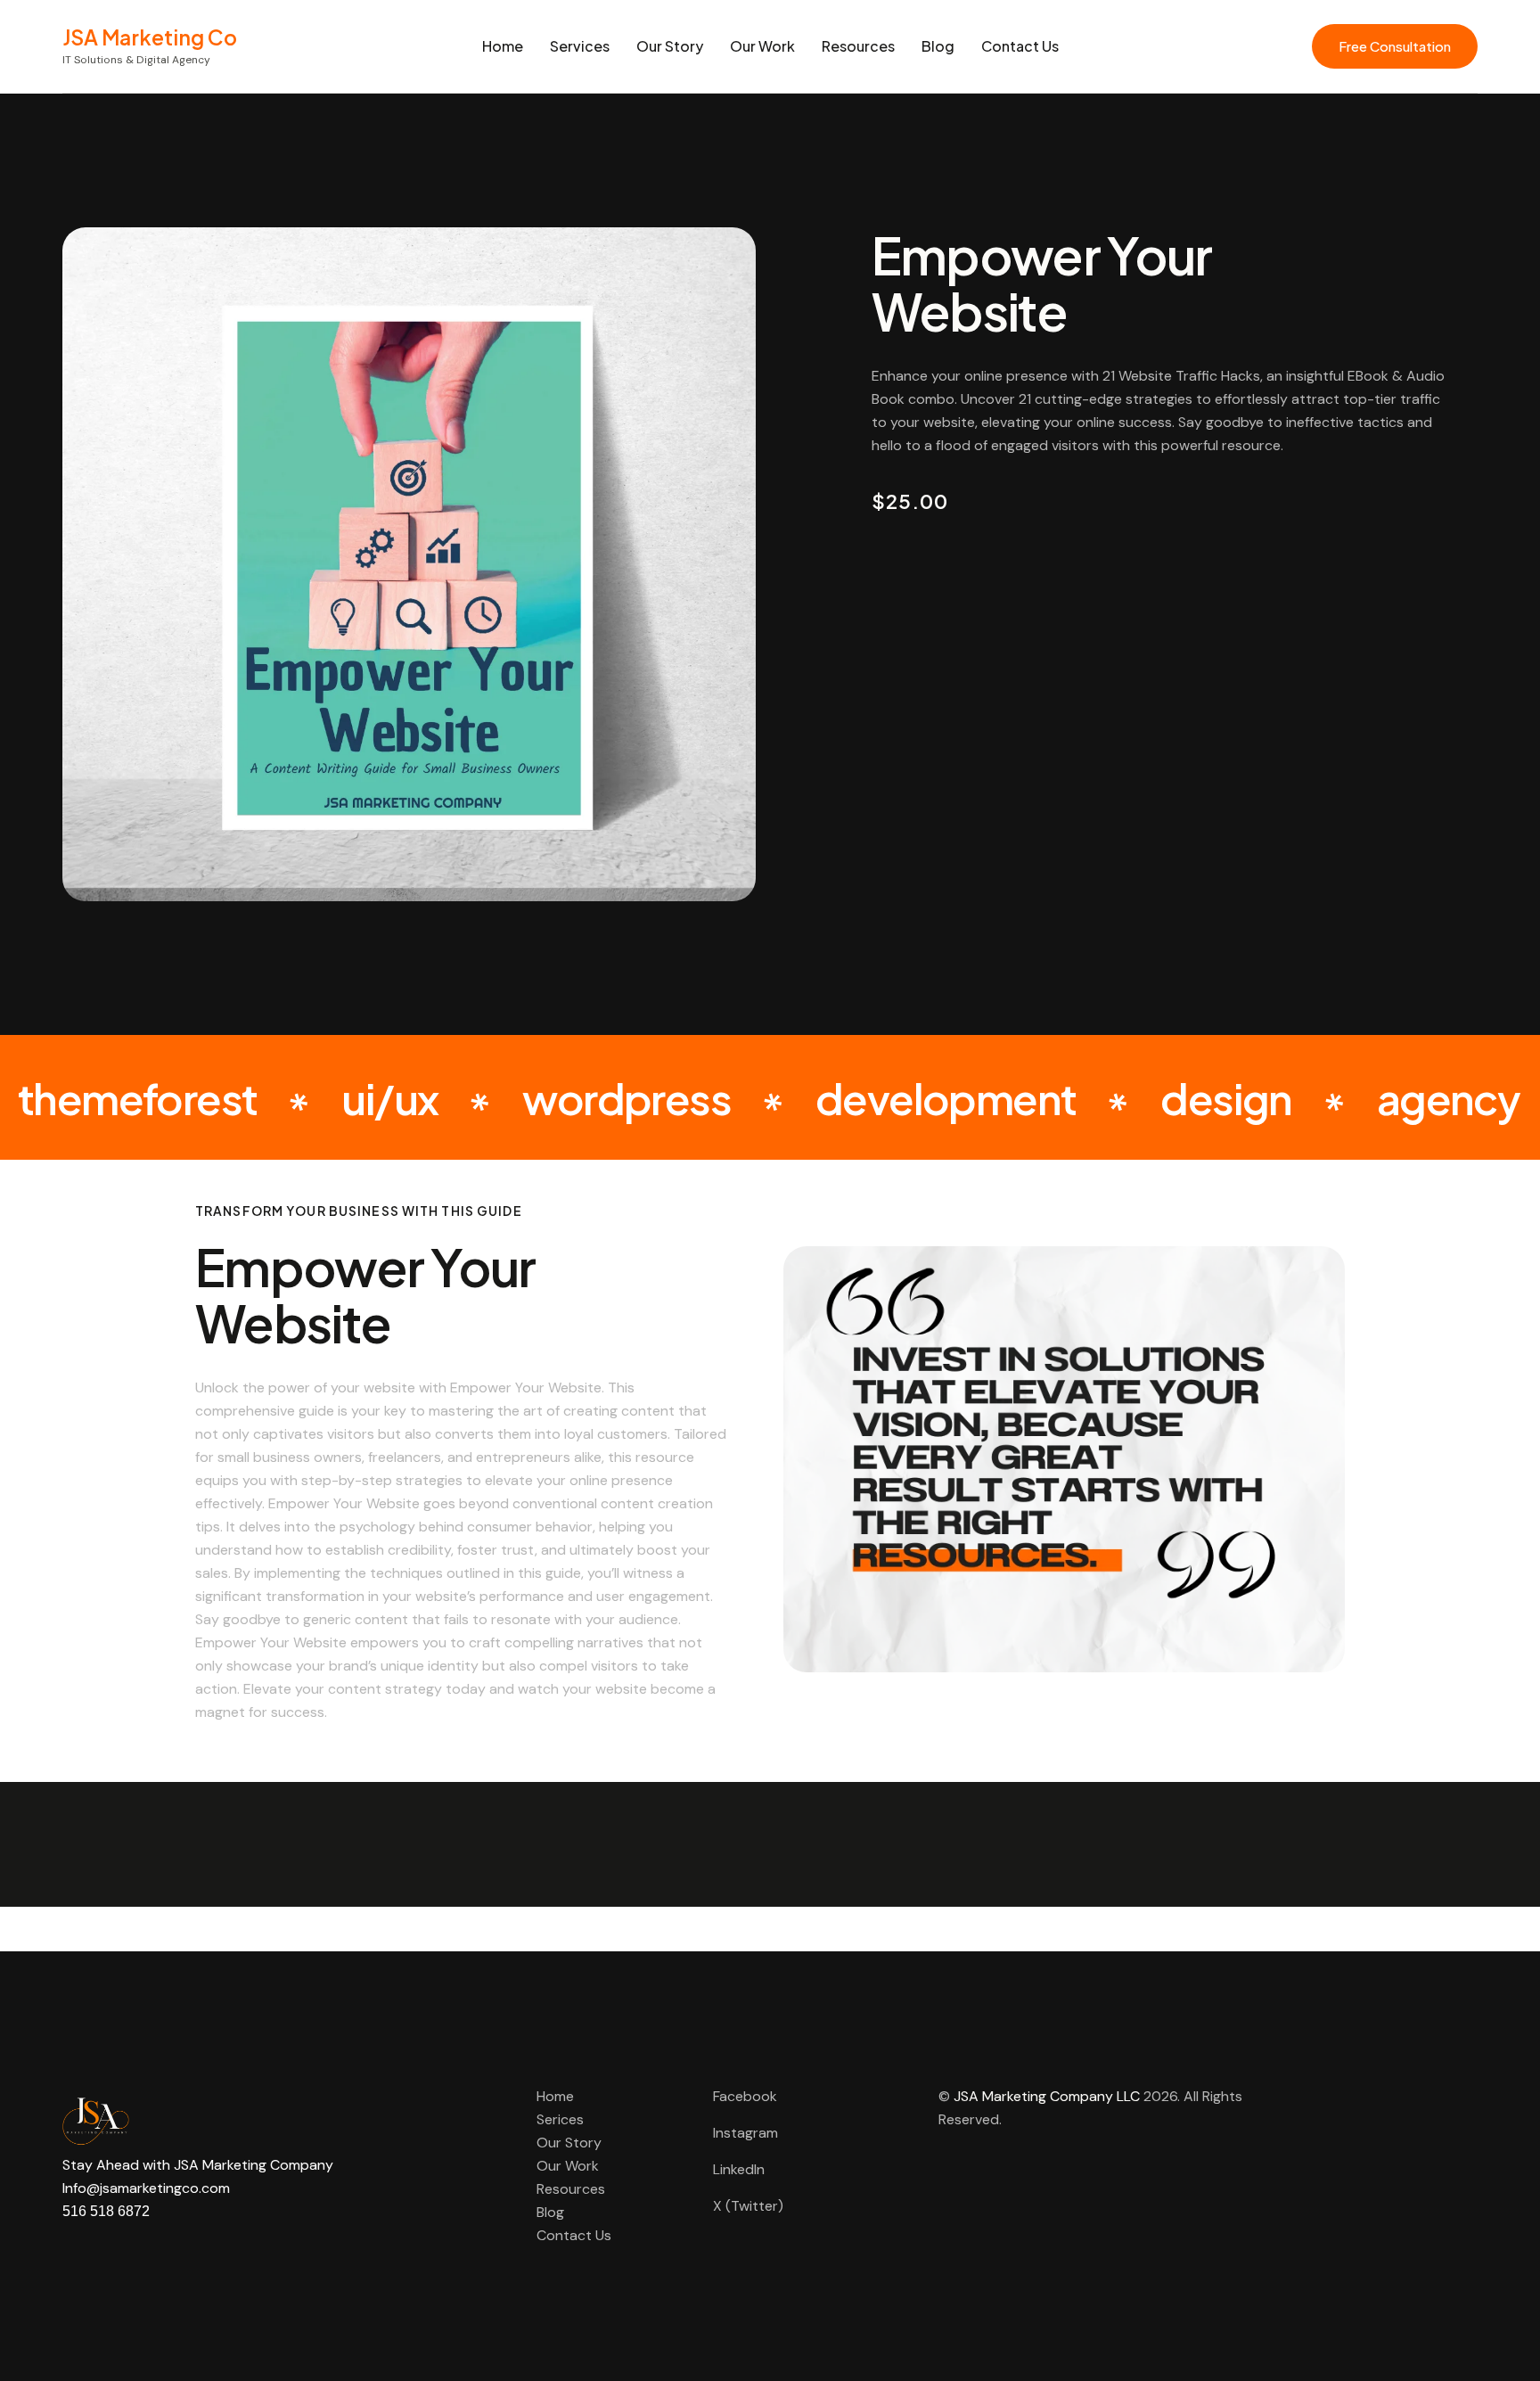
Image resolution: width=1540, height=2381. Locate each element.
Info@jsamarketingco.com (146, 2188)
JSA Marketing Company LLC (1047, 2096)
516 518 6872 (106, 2211)
